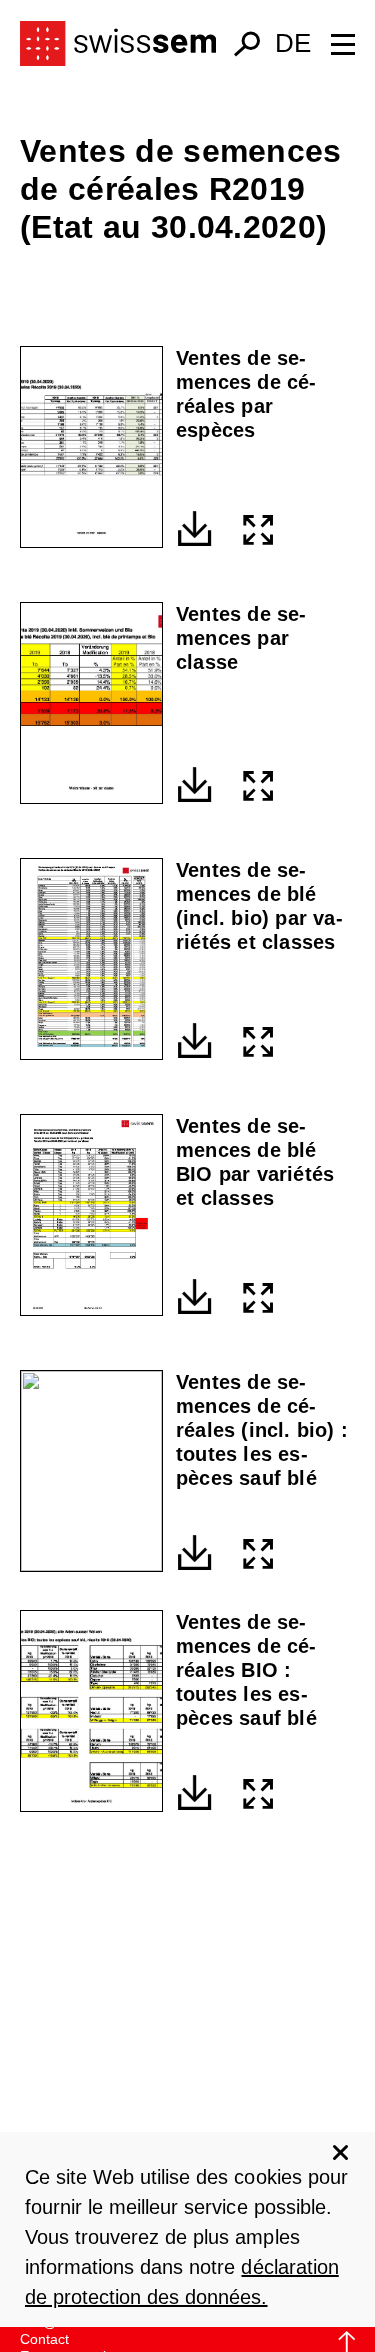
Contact (44, 2339)
